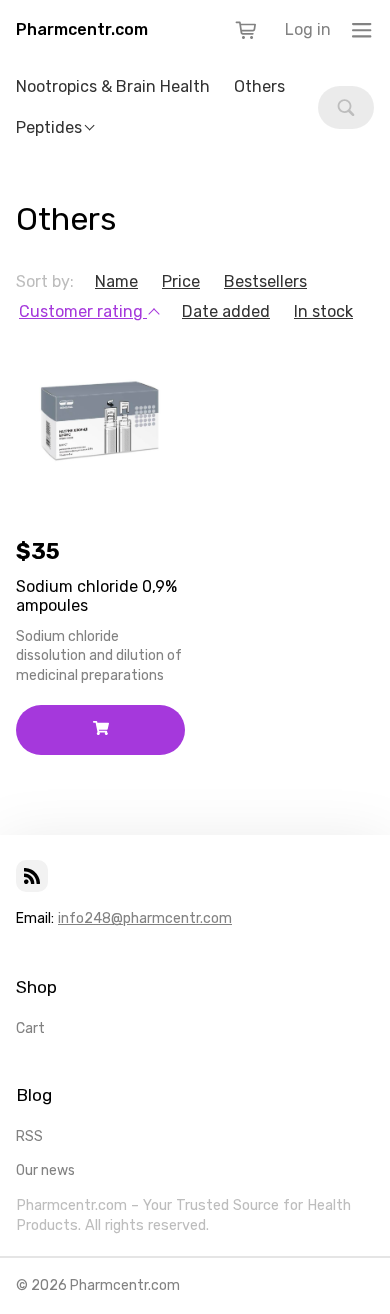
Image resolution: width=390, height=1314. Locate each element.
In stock (323, 311)
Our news (45, 1170)
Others (259, 86)
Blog (34, 1095)
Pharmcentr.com (82, 29)
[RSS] (32, 876)
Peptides (49, 127)
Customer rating (83, 311)
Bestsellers (265, 281)
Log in (308, 29)
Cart (30, 1028)
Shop (36, 987)
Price (181, 281)
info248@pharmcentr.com (145, 918)
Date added (226, 311)
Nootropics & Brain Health (113, 86)
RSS (29, 1136)
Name (116, 281)
